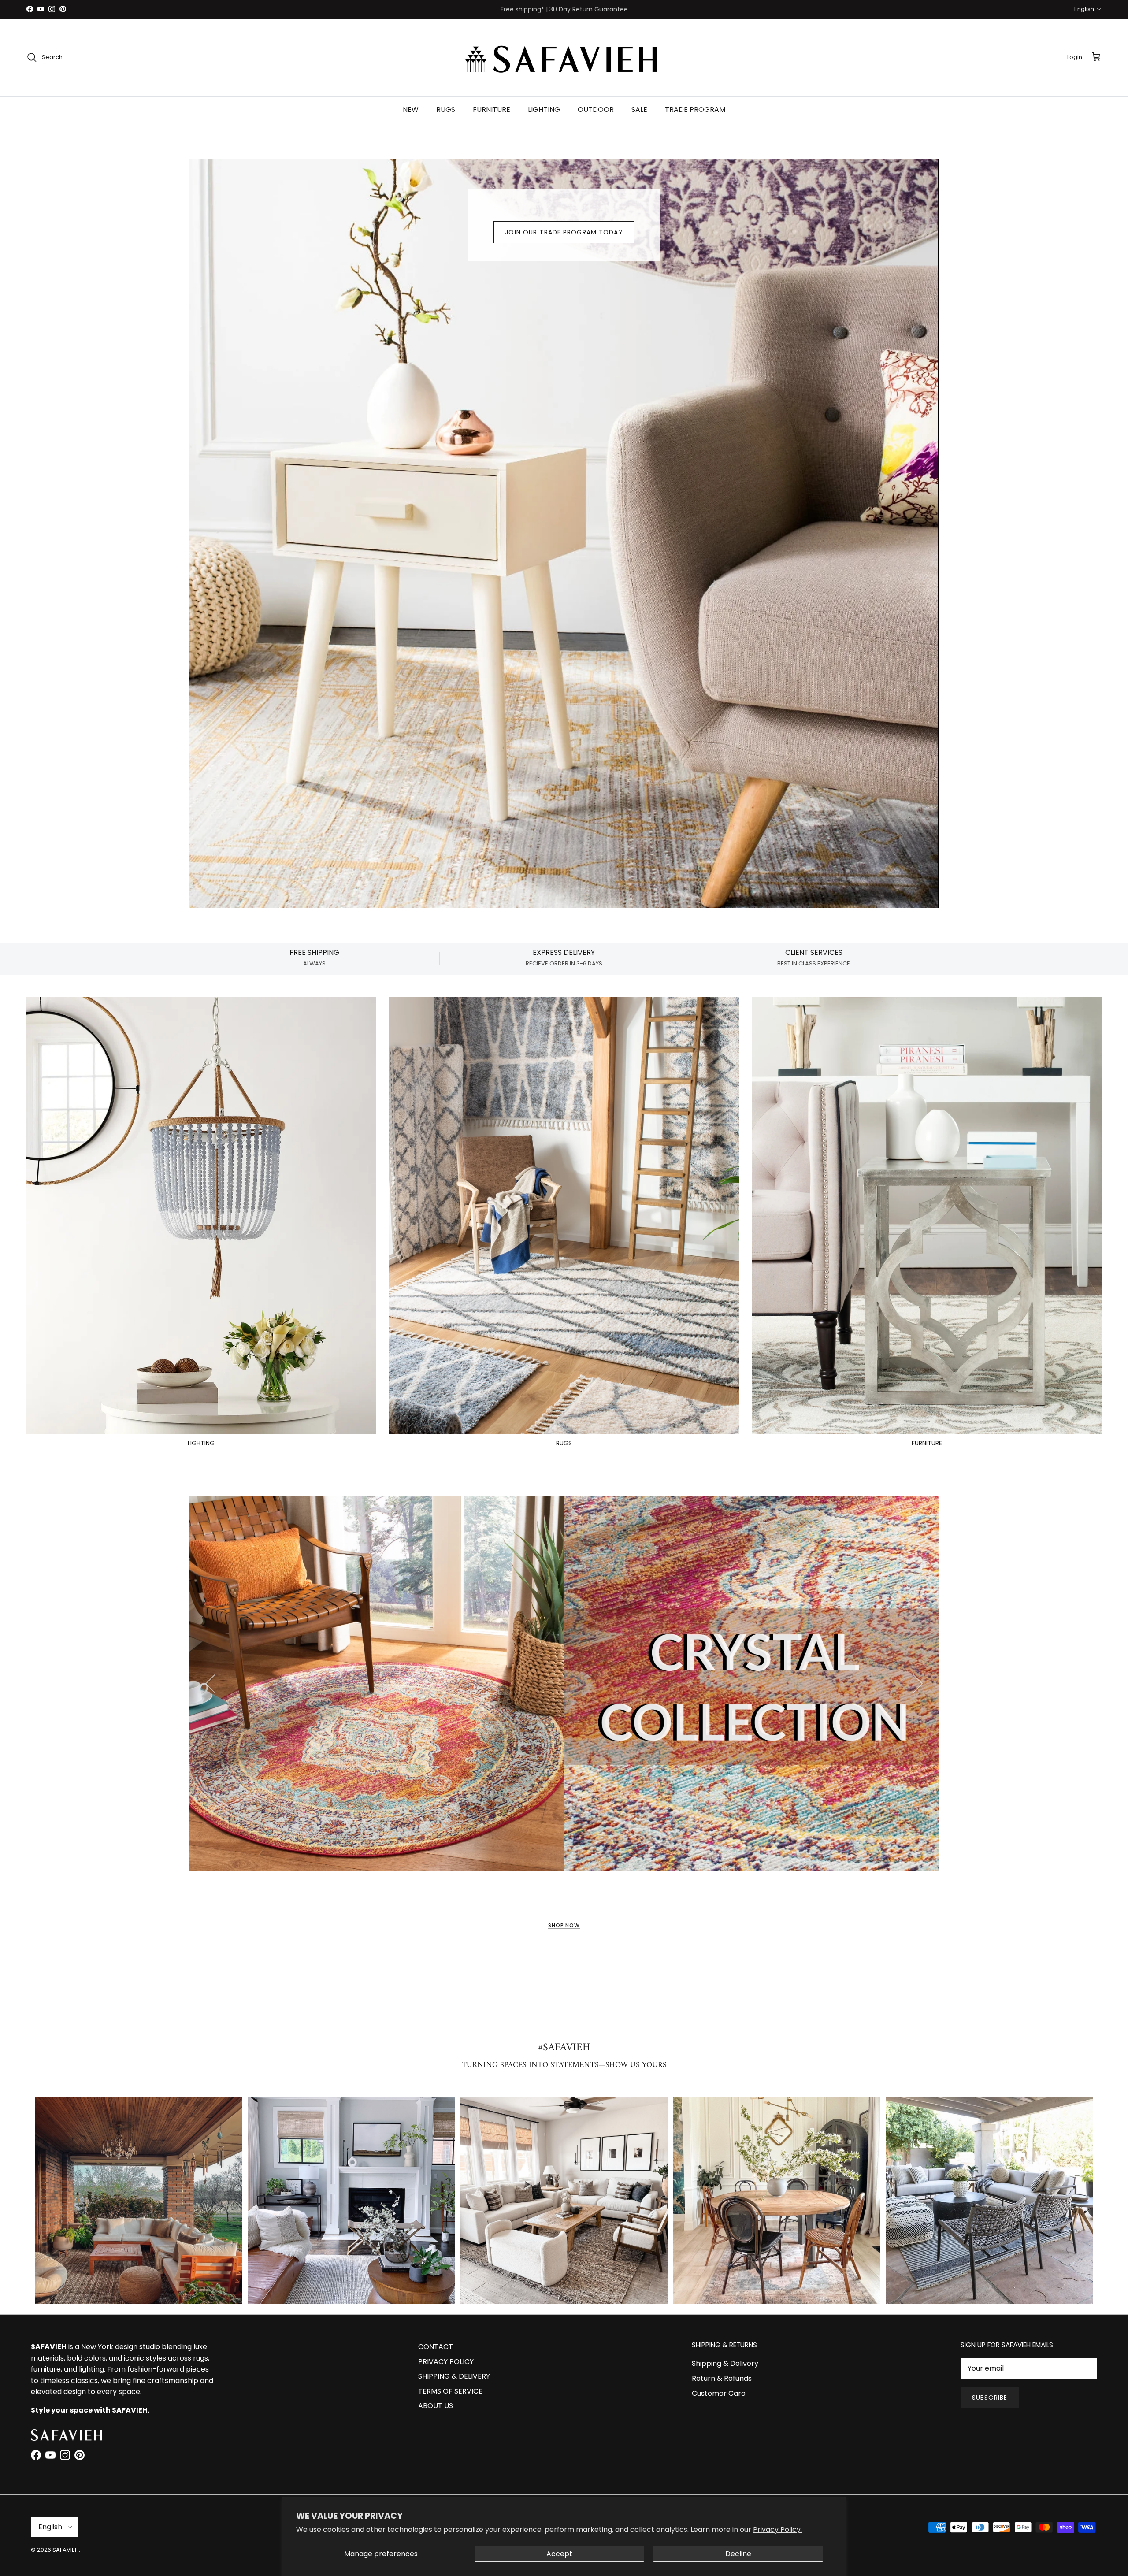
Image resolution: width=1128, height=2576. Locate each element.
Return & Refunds (722, 2378)
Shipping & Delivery (725, 2363)
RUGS (446, 109)
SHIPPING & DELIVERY (454, 2376)
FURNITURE (492, 109)
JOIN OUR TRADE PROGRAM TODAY (564, 232)
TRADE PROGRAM (695, 109)
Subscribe (990, 2398)
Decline (738, 2554)
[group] (139, 2200)
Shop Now (564, 1925)
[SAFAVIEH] (564, 57)
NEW (411, 109)
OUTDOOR (596, 109)
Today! (683, 9)
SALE (639, 109)
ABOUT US (436, 2406)
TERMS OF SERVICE (450, 2391)
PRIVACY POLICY (446, 2362)
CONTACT (436, 2347)
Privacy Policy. (777, 2530)
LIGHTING (544, 109)
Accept (559, 2554)
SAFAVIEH (66, 2550)
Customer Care (719, 2393)
